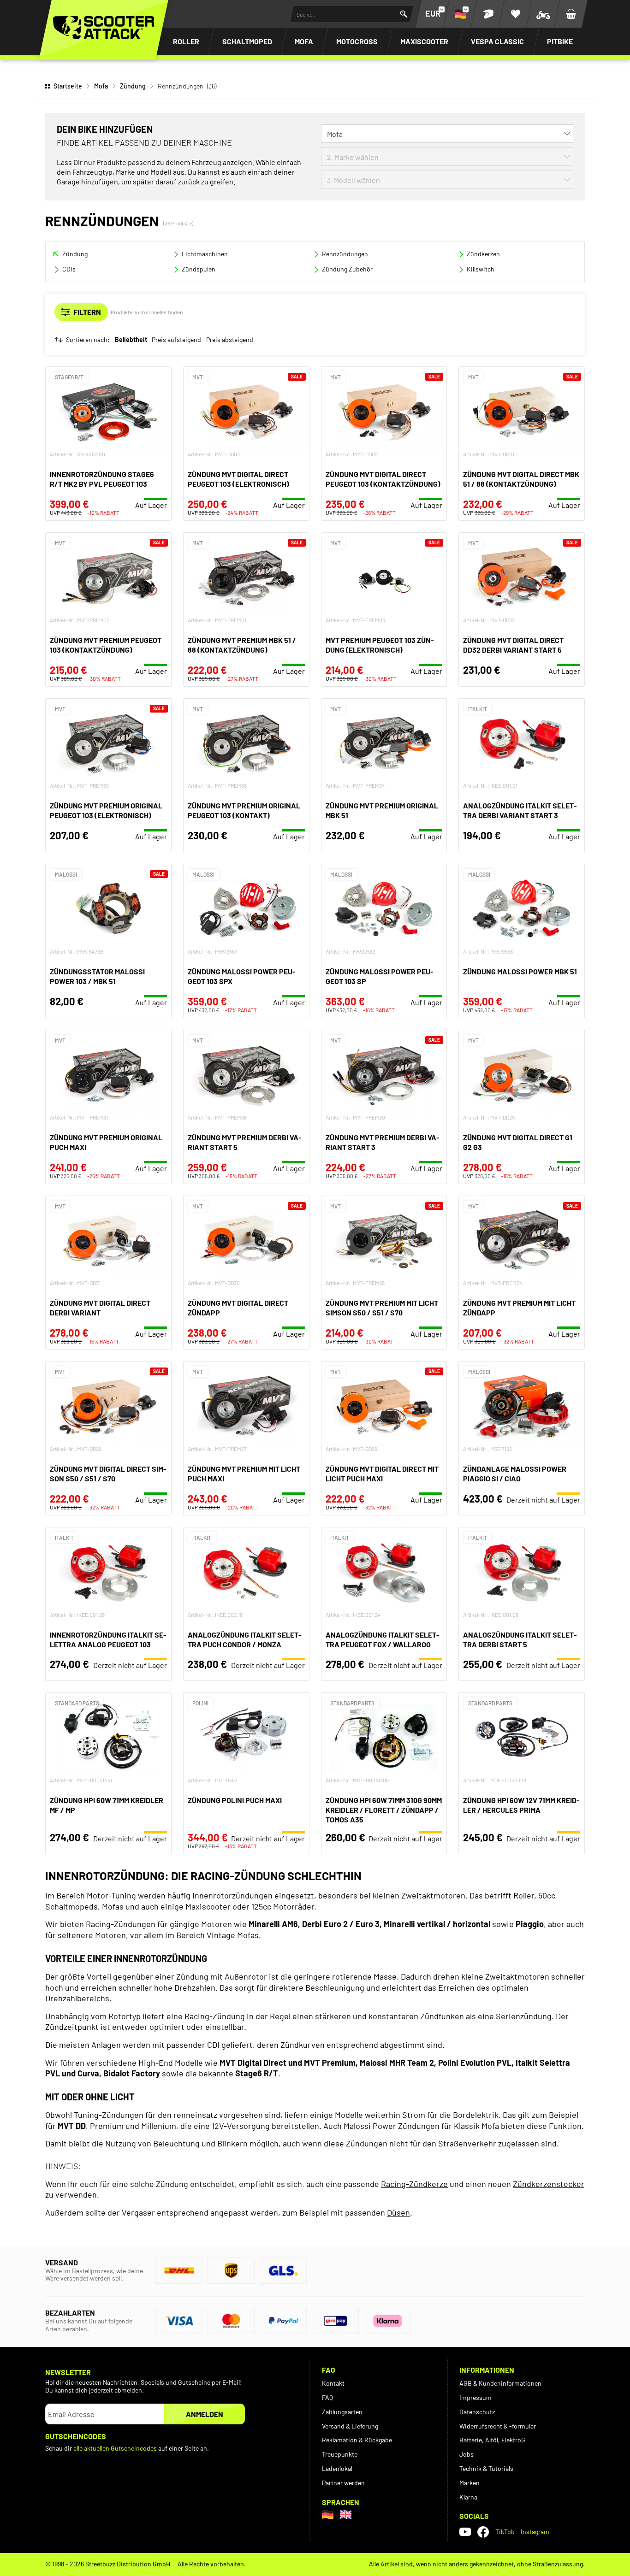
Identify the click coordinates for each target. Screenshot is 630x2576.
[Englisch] (346, 2514)
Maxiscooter (424, 41)
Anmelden (205, 2414)
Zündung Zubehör (347, 269)
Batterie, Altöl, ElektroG (492, 2440)
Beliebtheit (131, 340)
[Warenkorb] (571, 14)
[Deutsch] (328, 2514)
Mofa (304, 41)
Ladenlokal (337, 2468)
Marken (470, 2483)
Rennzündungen (345, 254)
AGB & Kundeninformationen (500, 2383)
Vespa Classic (497, 41)
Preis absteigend (230, 340)
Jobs (467, 2454)
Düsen (398, 2212)
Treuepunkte (340, 2454)
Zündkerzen (483, 254)
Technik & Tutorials (486, 2468)
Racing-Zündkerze (414, 2184)
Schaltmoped (247, 41)
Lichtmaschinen (205, 254)
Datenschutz (477, 2412)
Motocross (357, 41)
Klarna (468, 2497)
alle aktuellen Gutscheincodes (115, 2448)
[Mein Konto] (488, 14)
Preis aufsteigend (176, 340)
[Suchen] (404, 14)
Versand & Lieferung (350, 2426)
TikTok (505, 2532)
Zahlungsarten (342, 2412)
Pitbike (560, 41)
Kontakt (333, 2383)
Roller (186, 41)
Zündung (133, 86)
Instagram (535, 2532)
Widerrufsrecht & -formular (498, 2426)
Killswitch (481, 269)
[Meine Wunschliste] (516, 14)
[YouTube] (465, 2532)
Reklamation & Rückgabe (357, 2440)
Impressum (475, 2397)
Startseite (68, 86)
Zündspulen (199, 269)
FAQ (327, 2397)
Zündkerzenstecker (549, 2184)
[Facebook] (483, 2532)
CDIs (69, 269)
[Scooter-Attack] (104, 28)
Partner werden (343, 2483)
